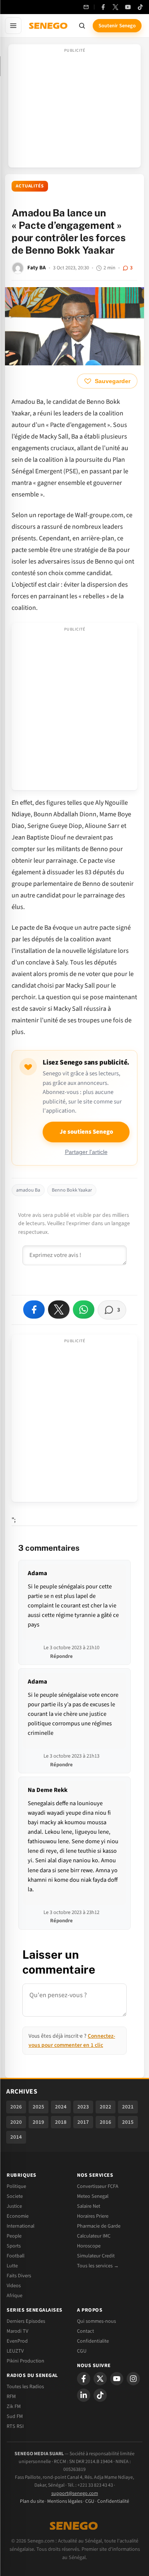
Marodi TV (17, 2331)
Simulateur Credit (96, 2256)
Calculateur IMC (94, 2236)
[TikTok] (140, 7)
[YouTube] (128, 7)
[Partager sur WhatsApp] (84, 1310)
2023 (83, 2107)
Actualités (30, 186)
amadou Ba (28, 1190)
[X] (100, 2379)
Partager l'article (86, 1152)
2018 (61, 2122)
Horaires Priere (93, 2216)
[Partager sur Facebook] (34, 1310)
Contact (85, 2331)
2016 (106, 2122)
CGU (82, 2351)
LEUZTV (15, 2351)
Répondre (61, 1656)
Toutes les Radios (25, 2387)
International (20, 2226)
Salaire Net (89, 2206)
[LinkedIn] (84, 2395)
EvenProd (17, 2341)
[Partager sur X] (59, 1310)
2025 (38, 2107)
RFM (11, 2396)
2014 (16, 2137)
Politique (16, 2186)
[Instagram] (133, 2379)
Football (16, 2256)
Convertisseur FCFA (98, 2186)
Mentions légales (65, 2501)
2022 (106, 2107)
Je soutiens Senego (86, 1132)
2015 (128, 2122)
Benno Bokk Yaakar (72, 1190)
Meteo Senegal (93, 2196)
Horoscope (89, 2246)
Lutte (12, 2266)
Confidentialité (113, 2501)
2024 (61, 2107)
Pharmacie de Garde (99, 2226)
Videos (14, 2286)
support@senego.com (75, 2493)
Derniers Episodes (26, 2321)
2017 (83, 2122)
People (14, 2236)
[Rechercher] (82, 26)
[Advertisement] (74, 108)
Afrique (14, 2295)
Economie (18, 2216)
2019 (38, 2122)
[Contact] (86, 7)
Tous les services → (98, 2266)
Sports (14, 2246)
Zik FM (14, 2406)
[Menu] (13, 26)
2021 (128, 2107)
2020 (16, 2122)
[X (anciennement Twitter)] (115, 7)
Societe (15, 2196)
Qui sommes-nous (96, 2321)
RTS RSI (15, 2426)
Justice (14, 2206)
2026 (16, 2107)
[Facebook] (103, 7)
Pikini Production (25, 2361)
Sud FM (15, 2416)
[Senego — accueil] (49, 26)
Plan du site (32, 2501)
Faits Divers (19, 2276)
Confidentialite (93, 2341)
